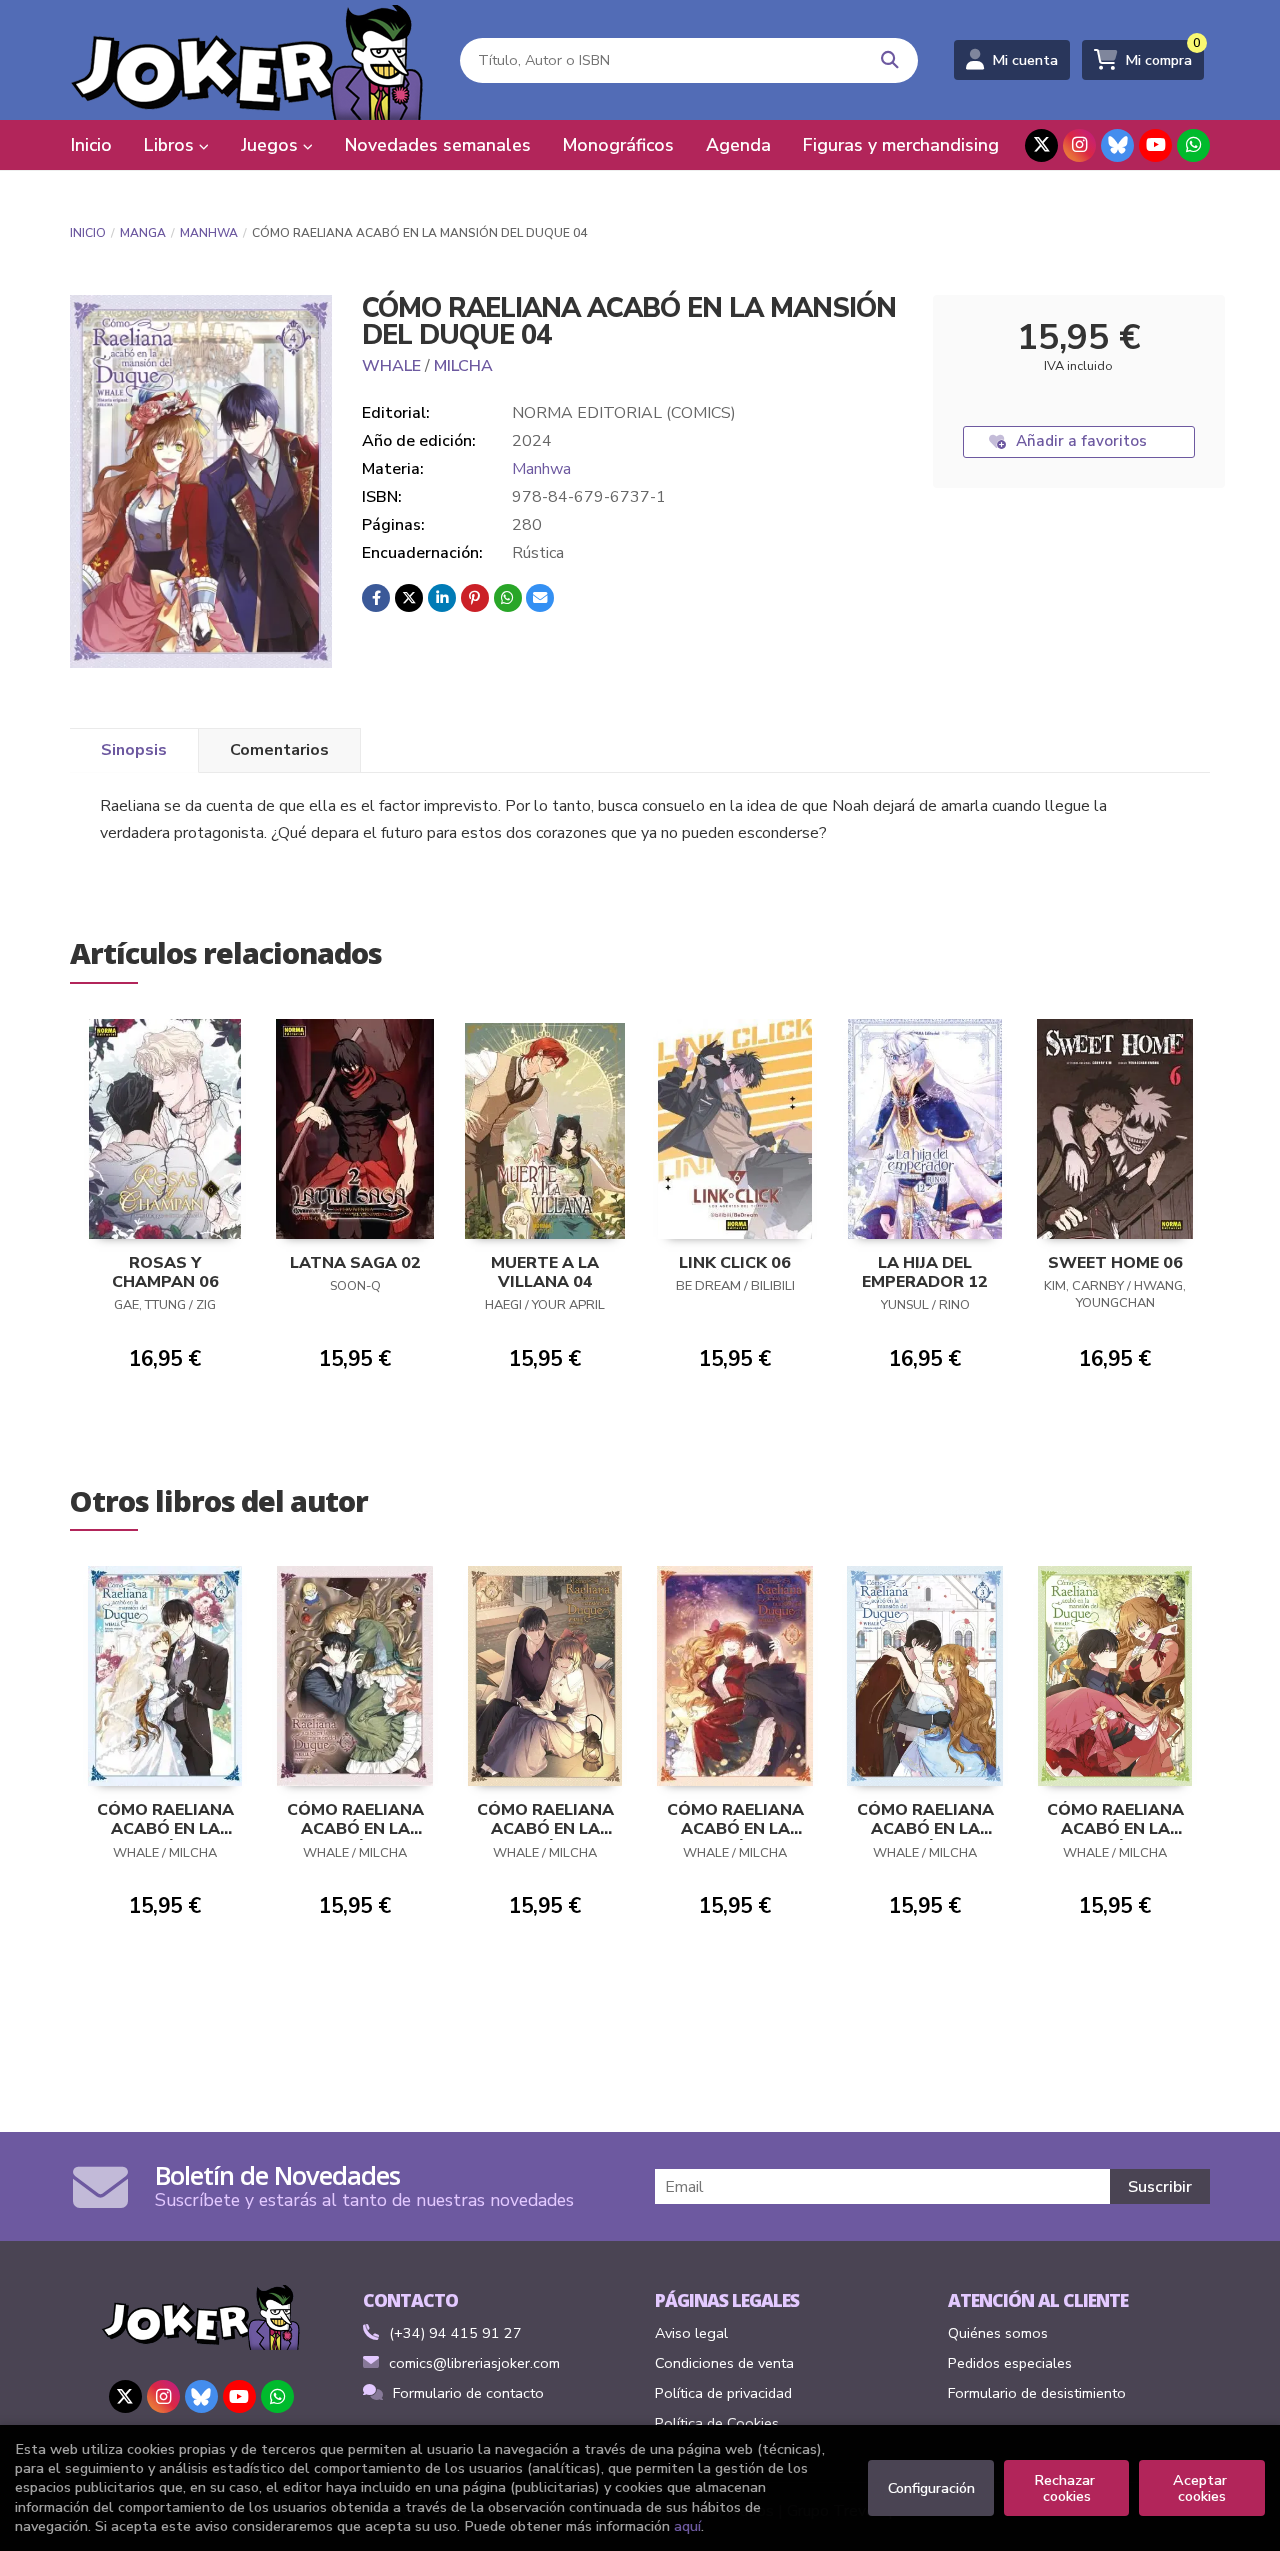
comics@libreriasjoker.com (474, 2363)
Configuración (931, 2488)
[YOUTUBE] (1155, 145)
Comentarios (279, 750)
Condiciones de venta (724, 2363)
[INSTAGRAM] (1079, 145)
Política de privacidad (723, 2393)
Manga (143, 233)
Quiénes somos (998, 2333)
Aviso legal (691, 2333)
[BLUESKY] (1117, 145)
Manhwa (209, 233)
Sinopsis (134, 750)
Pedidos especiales (1010, 2363)
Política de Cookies (717, 2423)
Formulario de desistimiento (1037, 2393)
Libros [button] (171, 145)
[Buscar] (890, 60)
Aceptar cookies (1202, 2488)
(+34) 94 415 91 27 (455, 2333)
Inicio (88, 233)
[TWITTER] (1041, 145)
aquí (687, 2526)
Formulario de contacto (468, 2393)
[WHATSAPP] (1193, 145)
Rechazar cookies (1066, 2488)
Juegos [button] (272, 145)
